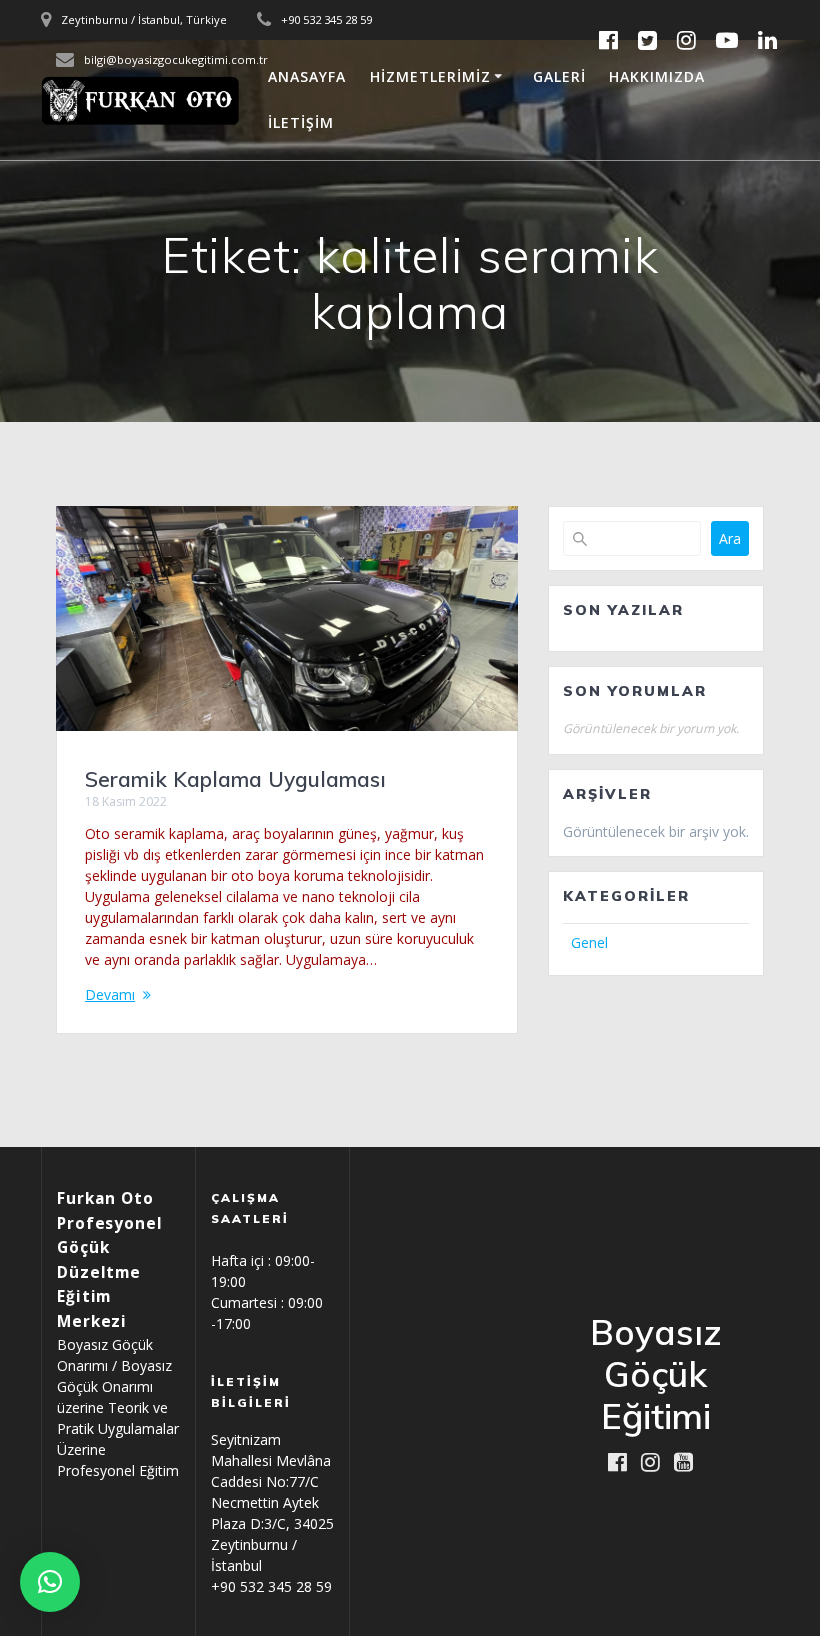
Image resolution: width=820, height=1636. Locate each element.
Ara (730, 538)
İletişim (301, 122)
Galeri (559, 76)
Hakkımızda (657, 76)
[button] (50, 1582)
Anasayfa (307, 76)
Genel (589, 942)
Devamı (110, 994)
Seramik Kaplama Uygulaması (235, 779)
